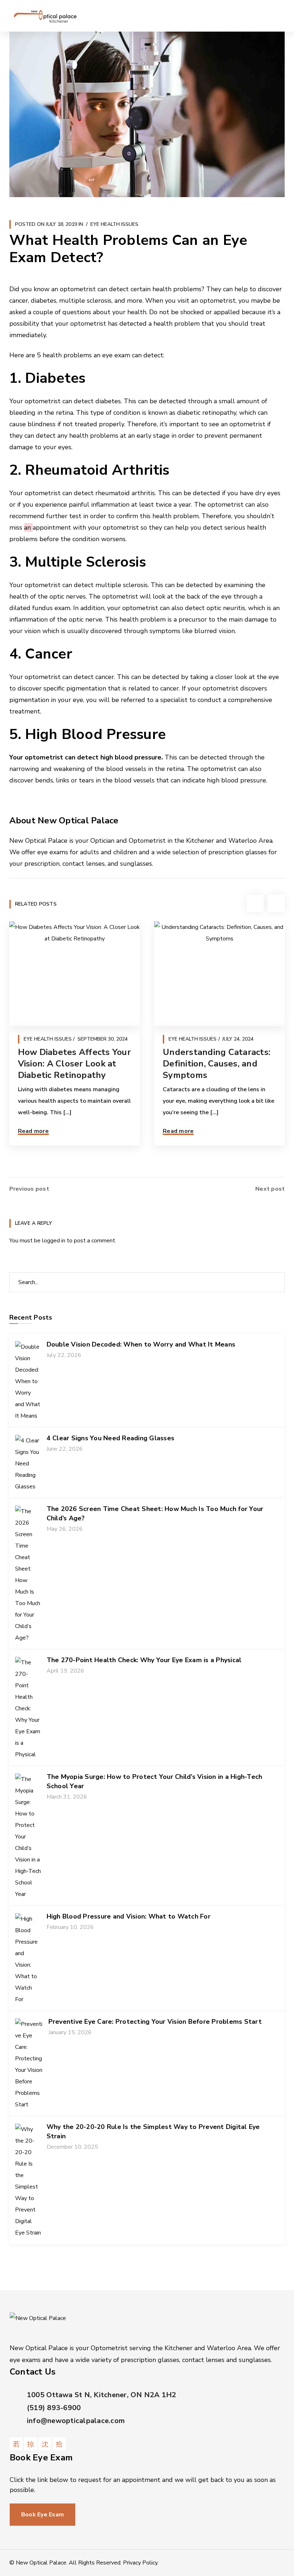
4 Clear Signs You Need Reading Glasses (111, 1438)
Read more (33, 1131)
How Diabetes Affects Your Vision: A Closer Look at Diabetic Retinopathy (74, 1064)
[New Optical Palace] (45, 16)
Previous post (29, 1189)
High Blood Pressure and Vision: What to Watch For (129, 1916)
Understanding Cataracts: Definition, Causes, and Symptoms (217, 1064)
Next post (270, 1189)
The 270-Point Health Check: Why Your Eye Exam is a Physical (144, 1660)
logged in (54, 1241)
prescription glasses (238, 852)
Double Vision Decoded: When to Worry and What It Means (141, 1344)
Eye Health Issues (114, 224)
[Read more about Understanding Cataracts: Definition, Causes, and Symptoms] (219, 974)
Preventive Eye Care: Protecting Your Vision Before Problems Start (155, 2022)
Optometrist (147, 841)
